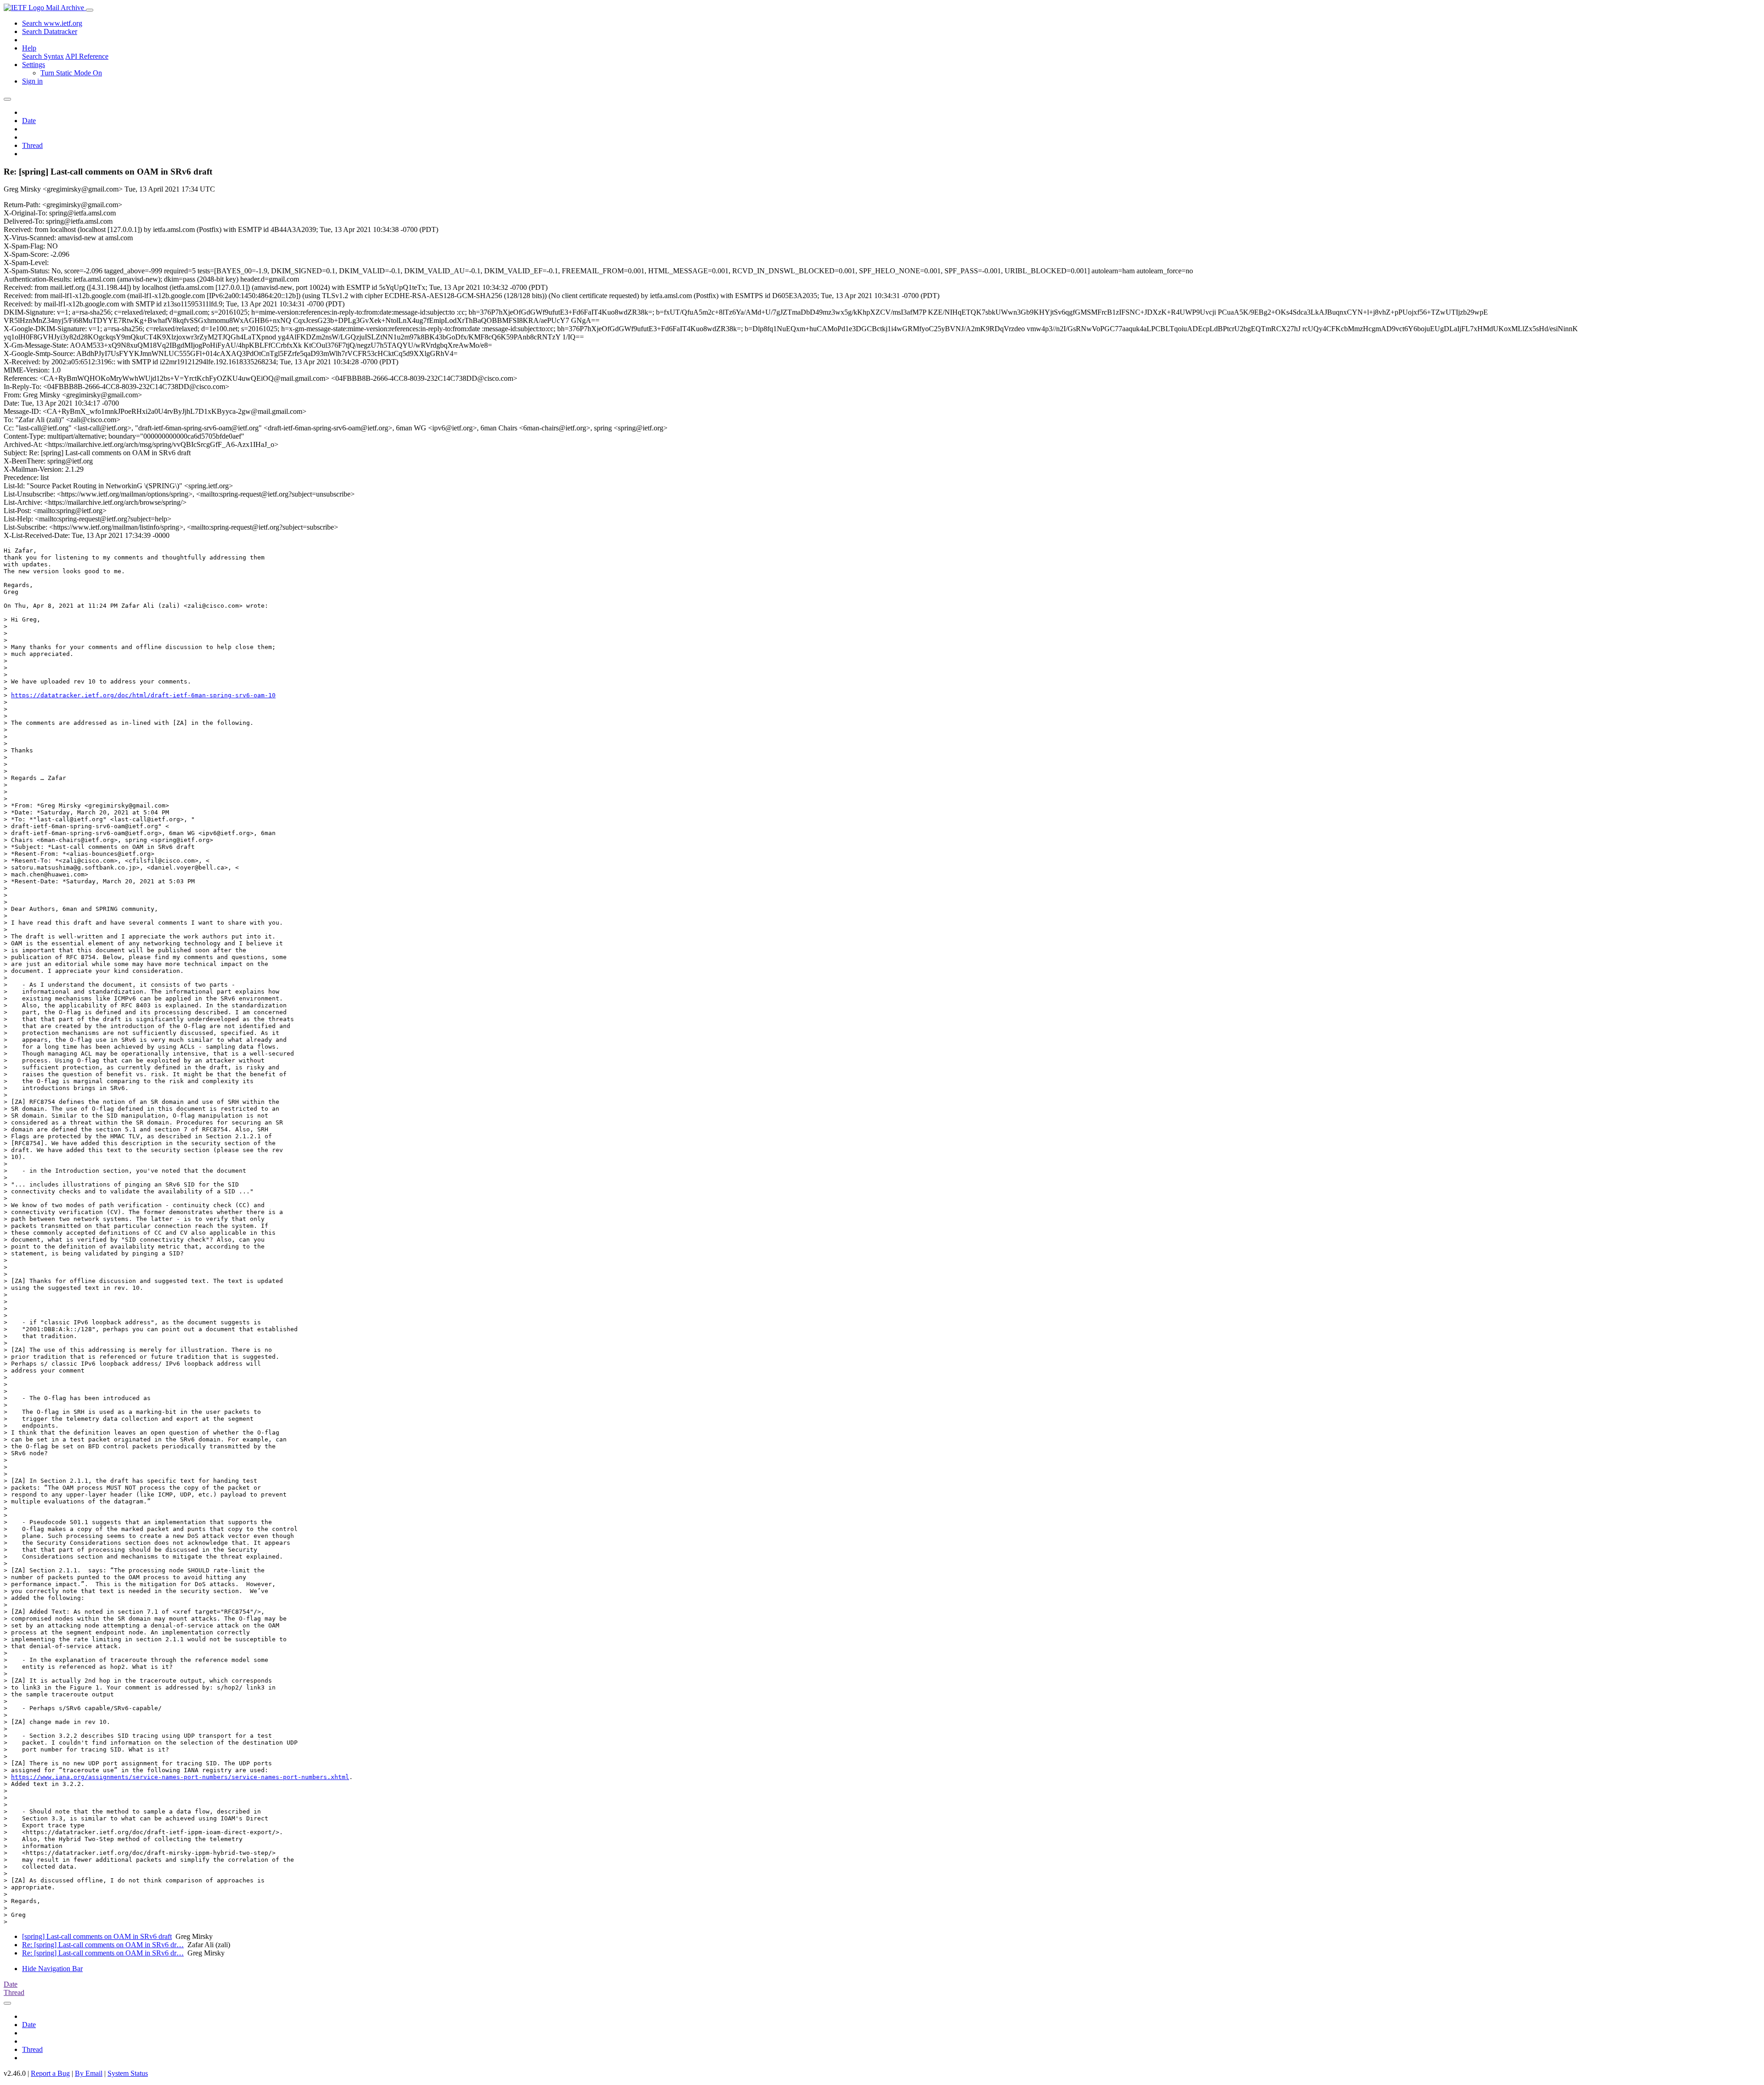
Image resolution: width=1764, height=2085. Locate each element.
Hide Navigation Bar (52, 1969)
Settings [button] (34, 65)
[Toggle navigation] (90, 10)
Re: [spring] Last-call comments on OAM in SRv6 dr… (103, 1945)
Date (29, 121)
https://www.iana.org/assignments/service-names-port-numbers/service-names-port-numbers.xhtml (180, 1777)
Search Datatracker (50, 31)
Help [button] (29, 48)
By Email (89, 2073)
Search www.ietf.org (52, 23)
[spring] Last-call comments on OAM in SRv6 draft (97, 1936)
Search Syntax (43, 56)
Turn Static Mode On (71, 73)
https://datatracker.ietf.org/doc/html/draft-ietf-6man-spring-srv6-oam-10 (143, 695)
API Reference (87, 56)
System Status (128, 2073)
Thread (32, 145)
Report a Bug (50, 2073)
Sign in (32, 81)
